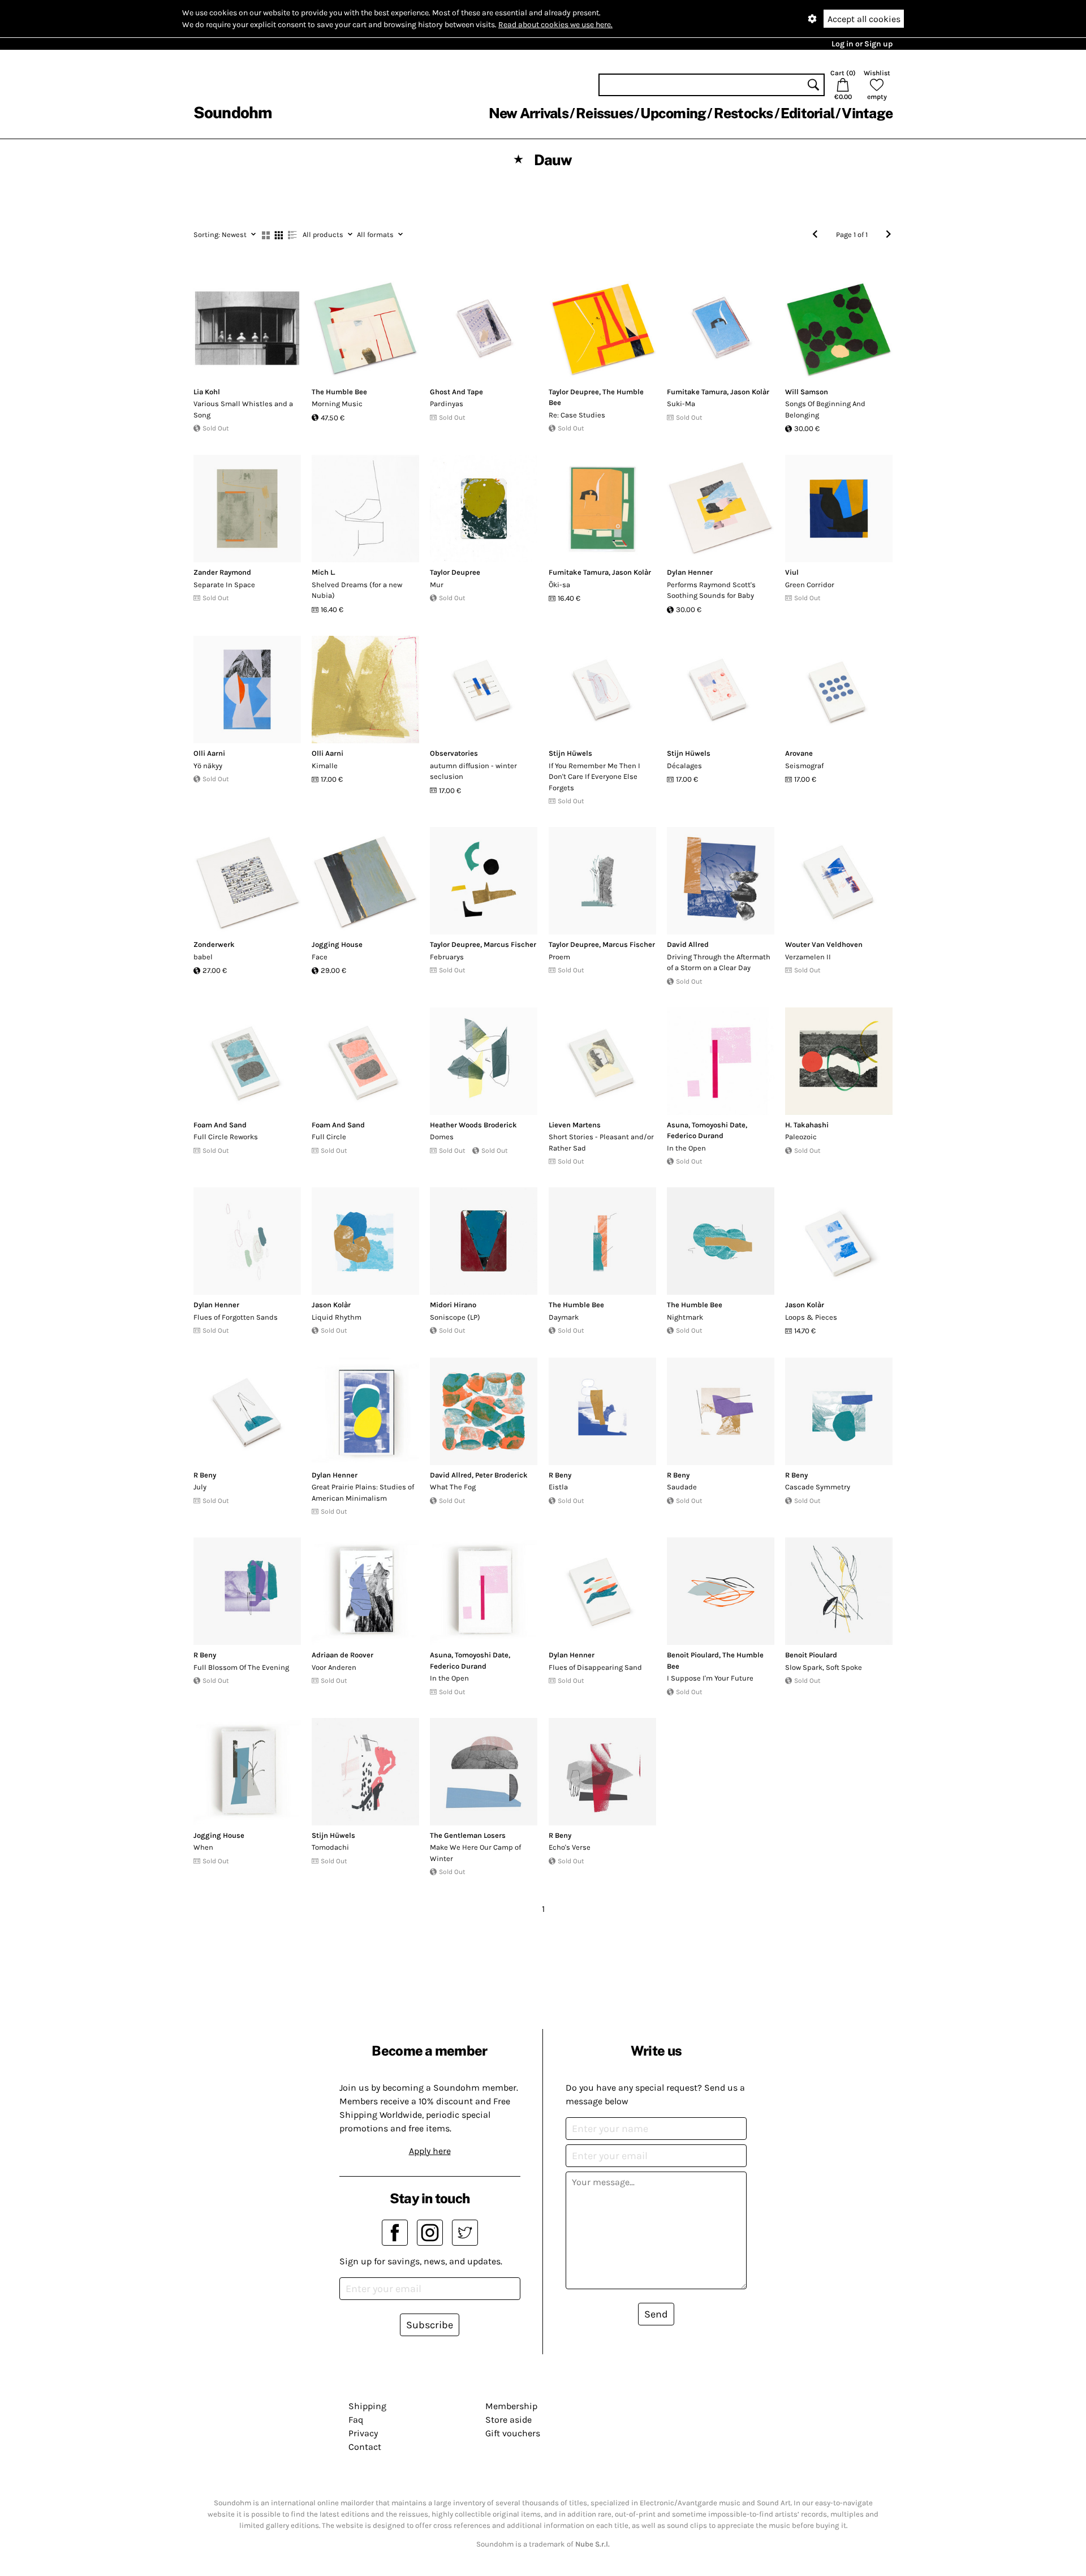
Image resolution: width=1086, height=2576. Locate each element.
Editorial (807, 113)
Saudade (682, 1487)
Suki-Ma (681, 404)
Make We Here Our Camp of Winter (475, 1853)
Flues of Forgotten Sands (236, 1317)
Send (656, 2314)
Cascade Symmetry (818, 1487)
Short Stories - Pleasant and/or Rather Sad (601, 1142)
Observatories (454, 753)
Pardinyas (447, 404)
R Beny (205, 1475)
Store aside (508, 2420)
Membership (511, 2406)
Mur (437, 585)
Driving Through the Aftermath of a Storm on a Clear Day (719, 962)
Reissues (604, 113)
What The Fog (453, 1487)
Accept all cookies (864, 19)
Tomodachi (330, 1847)
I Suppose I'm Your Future (710, 1678)
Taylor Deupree (574, 392)
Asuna (678, 1125)
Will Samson (807, 392)
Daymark (564, 1317)
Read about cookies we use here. (555, 25)
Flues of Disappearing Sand (595, 1667)
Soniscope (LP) (455, 1317)
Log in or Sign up (862, 44)
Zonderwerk (214, 944)
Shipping (367, 2406)
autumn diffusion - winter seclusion (473, 771)
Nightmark (685, 1317)
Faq (356, 2420)
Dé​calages (684, 766)
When (203, 1847)
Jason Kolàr (750, 392)
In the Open (686, 1148)
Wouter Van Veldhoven (824, 944)
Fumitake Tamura (697, 392)
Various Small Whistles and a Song (243, 409)
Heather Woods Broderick (473, 1125)
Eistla (558, 1487)
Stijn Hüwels (570, 753)
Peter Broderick (501, 1475)
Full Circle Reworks (226, 1137)
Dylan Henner (690, 572)
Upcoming (673, 113)
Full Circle (329, 1137)
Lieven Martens (575, 1125)
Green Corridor (810, 585)
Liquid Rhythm (337, 1317)
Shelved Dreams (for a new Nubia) (357, 590)
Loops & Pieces (811, 1317)
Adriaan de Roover (342, 1655)
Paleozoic (801, 1137)
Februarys (447, 957)
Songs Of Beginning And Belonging (825, 409)
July (200, 1487)
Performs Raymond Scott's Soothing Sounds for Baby (711, 590)
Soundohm (232, 112)
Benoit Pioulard (693, 1655)
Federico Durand (695, 1136)
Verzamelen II (808, 957)
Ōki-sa (559, 585)
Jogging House (337, 944)
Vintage (867, 113)
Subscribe (430, 2325)
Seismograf (804, 766)
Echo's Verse (570, 1847)
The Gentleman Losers (468, 1835)
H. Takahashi (807, 1125)
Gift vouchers (513, 2433)
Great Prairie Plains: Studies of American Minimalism (363, 1492)
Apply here (430, 2151)
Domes (442, 1137)
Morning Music (337, 404)
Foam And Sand (220, 1125)
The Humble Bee (339, 392)
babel (203, 957)
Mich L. (324, 572)
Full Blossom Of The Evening (241, 1667)
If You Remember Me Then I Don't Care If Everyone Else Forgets (594, 777)
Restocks (744, 113)
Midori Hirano (453, 1305)
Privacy (363, 2433)
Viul (792, 572)
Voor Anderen (334, 1667)
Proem (559, 957)
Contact (365, 2447)
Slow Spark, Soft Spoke (824, 1667)
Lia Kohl (207, 392)
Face (320, 957)
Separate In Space (224, 585)
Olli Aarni (209, 753)
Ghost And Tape (456, 392)
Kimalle (325, 766)
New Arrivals (529, 113)
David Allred (688, 944)
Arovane (799, 753)
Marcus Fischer (510, 944)
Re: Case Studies (577, 415)
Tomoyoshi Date (719, 1125)
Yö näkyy (208, 766)
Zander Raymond (222, 572)
